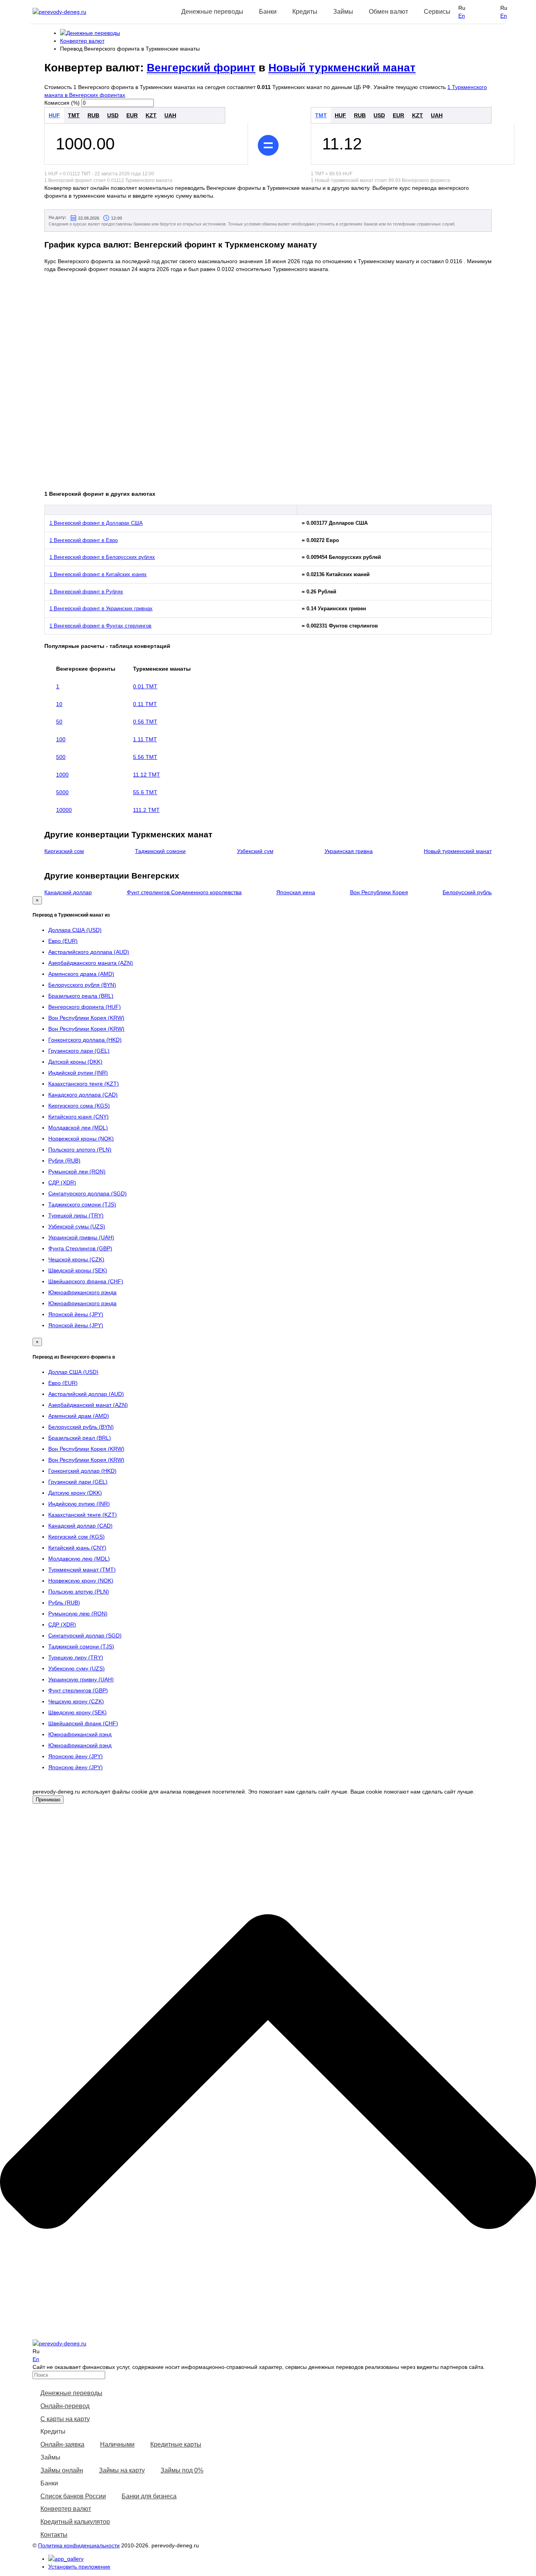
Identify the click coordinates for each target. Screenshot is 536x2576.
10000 (64, 810)
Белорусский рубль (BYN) (81, 1427)
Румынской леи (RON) (77, 1172)
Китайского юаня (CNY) (78, 1117)
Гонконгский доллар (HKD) (82, 1471)
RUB (93, 115)
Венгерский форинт (201, 68)
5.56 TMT (145, 757)
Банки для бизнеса (149, 2496)
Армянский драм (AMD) (79, 1416)
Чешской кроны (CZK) (76, 1259)
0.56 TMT (145, 722)
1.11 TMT (145, 739)
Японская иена (296, 892)
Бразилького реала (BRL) (81, 996)
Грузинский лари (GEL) (78, 1482)
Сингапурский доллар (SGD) (85, 1635)
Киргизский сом (64, 851)
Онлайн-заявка (62, 2444)
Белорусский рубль (467, 892)
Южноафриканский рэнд (80, 1734)
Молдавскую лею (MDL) (79, 1559)
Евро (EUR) (63, 941)
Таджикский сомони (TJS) (81, 1646)
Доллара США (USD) (75, 930)
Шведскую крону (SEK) (77, 1712)
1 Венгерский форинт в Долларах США (96, 523)
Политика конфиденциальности (79, 2545)
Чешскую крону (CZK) (76, 1701)
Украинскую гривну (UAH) (81, 1679)
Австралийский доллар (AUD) (86, 1394)
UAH (170, 115)
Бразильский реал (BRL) (80, 1438)
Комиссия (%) (62, 103)
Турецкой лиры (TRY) (76, 1215)
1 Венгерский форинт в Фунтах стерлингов (100, 626)
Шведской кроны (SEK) (78, 1270)
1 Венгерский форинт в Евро (84, 540)
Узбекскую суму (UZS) (77, 1668)
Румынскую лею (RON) (78, 1614)
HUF (54, 115)
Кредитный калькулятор (75, 2522)
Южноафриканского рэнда (82, 1292)
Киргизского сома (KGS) (79, 1106)
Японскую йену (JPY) (76, 1756)
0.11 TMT (145, 704)
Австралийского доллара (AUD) (89, 952)
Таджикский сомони (160, 851)
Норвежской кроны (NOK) (81, 1139)
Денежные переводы (71, 2393)
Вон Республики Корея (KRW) (86, 1018)
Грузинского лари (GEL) (79, 1051)
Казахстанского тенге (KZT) (84, 1084)
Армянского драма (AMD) (81, 974)
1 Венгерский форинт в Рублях (86, 592)
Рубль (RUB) (64, 1603)
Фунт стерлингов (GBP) (78, 1690)
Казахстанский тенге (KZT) (83, 1515)
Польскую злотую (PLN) (79, 1592)
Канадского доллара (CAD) (83, 1095)
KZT (151, 115)
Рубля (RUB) (64, 1161)
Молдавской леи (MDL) (78, 1128)
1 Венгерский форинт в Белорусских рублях (102, 557)
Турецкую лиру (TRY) (76, 1657)
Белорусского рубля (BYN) (82, 985)
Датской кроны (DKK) (75, 1062)
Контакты (54, 2535)
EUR (132, 115)
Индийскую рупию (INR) (79, 1504)
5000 (62, 792)
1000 (62, 775)
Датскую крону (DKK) (75, 1493)
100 (61, 739)
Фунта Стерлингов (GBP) (80, 1248)
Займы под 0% (182, 2470)
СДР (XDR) (62, 1182)
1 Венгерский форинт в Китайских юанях (98, 574)
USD (113, 115)
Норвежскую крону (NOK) (81, 1581)
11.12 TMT (147, 775)
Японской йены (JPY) (76, 1314)
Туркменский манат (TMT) (82, 1570)
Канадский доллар (68, 892)
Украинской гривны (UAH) (81, 1237)
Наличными (117, 2444)
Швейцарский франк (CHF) (83, 1723)
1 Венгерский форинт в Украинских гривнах (101, 609)
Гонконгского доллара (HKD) (85, 1040)
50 (59, 722)
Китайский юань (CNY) (77, 1548)
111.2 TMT (146, 810)
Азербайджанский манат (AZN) (88, 1405)
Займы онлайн (62, 2470)
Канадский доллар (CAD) (80, 1526)
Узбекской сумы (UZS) (77, 1226)
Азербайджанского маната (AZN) (91, 963)
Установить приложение (79, 2567)
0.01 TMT (145, 686)
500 (61, 757)
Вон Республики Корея (379, 892)
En (462, 16)
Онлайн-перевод (65, 2406)
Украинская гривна (349, 851)
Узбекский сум (255, 851)
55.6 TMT (145, 792)
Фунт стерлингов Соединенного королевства (184, 892)
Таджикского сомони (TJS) (82, 1204)
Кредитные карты (176, 2444)
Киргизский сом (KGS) (77, 1537)
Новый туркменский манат (342, 68)
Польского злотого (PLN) (80, 1150)
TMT (74, 115)
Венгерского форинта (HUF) (85, 1007)
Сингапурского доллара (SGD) (88, 1193)
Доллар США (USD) (73, 1372)
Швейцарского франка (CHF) (86, 1281)
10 (59, 704)
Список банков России (73, 2496)
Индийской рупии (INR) (78, 1073)
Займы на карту (122, 2470)
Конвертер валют (66, 2509)
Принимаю (48, 1800)
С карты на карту (65, 2419)
